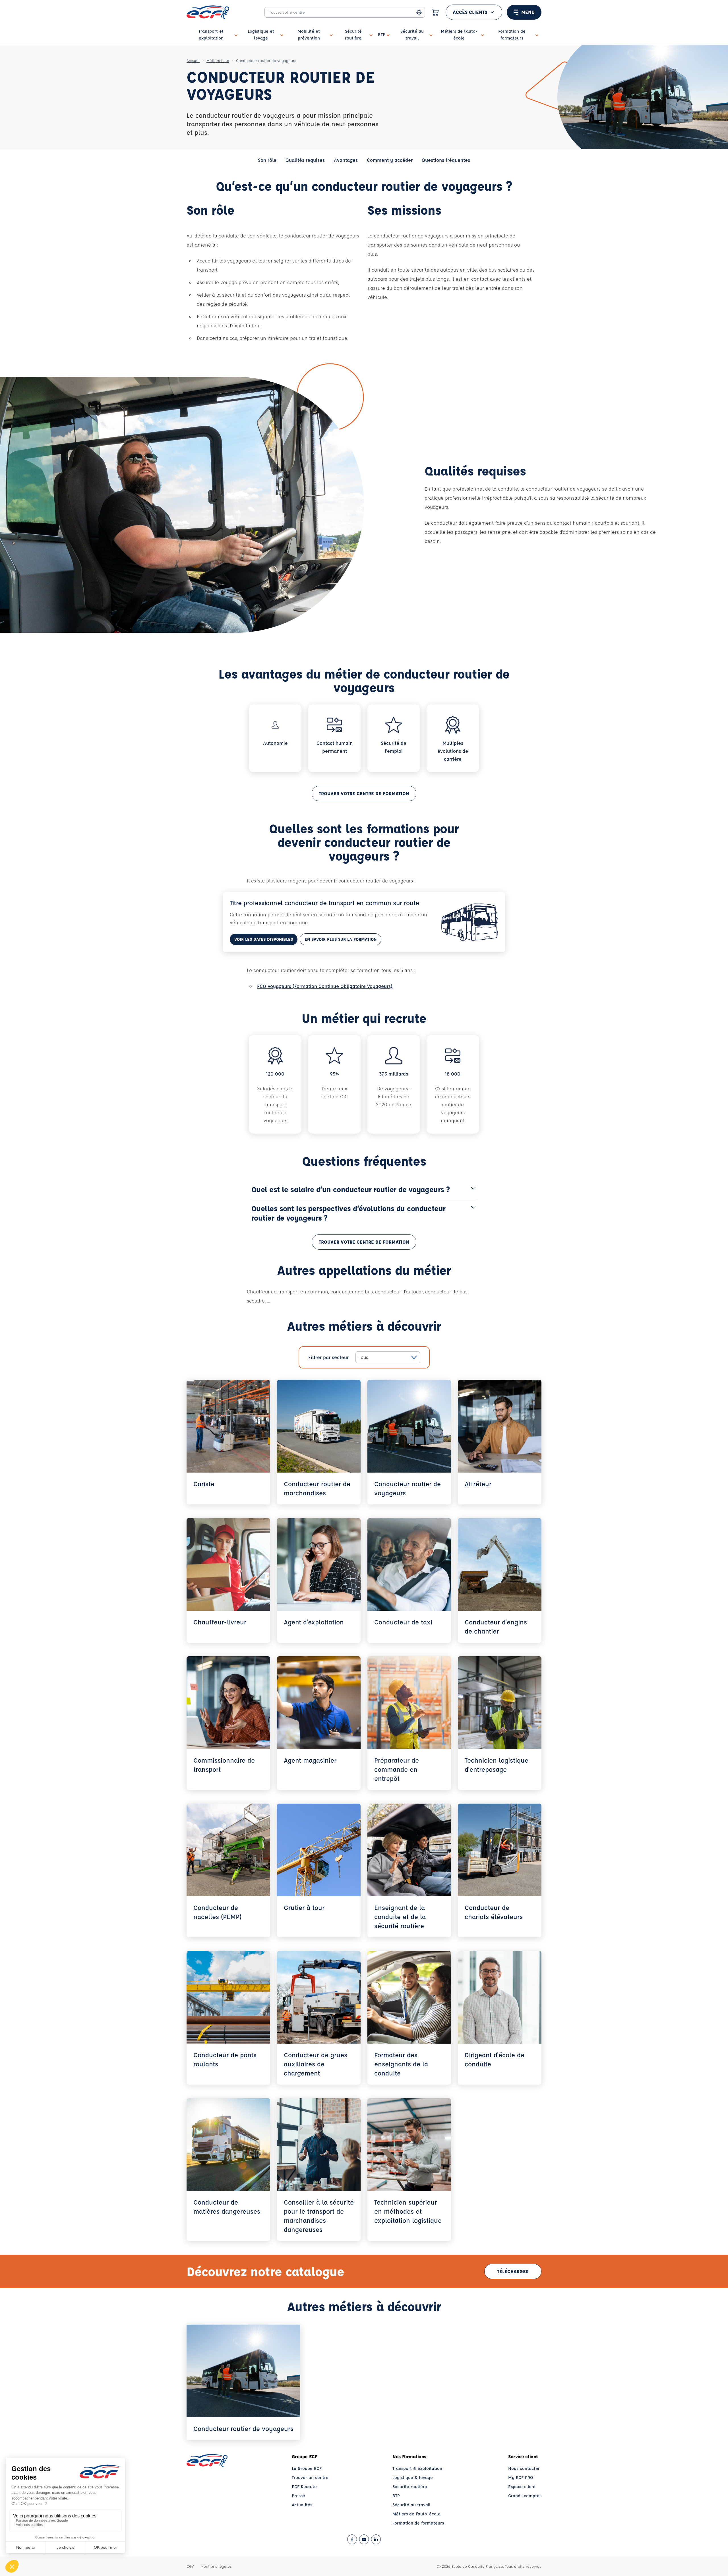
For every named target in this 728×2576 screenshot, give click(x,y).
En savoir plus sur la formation (341, 939)
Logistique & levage (413, 2477)
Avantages (346, 160)
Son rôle (267, 160)
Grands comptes (525, 2496)
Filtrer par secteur (328, 1357)
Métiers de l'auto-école (416, 2514)
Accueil (193, 60)
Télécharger (513, 2271)
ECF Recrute (304, 2487)
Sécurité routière (410, 2487)
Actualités (302, 2505)
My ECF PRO (521, 2477)
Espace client (522, 2487)
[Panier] (435, 12)
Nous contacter (524, 2468)
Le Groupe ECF (307, 2468)
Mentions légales (216, 2566)
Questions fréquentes (446, 160)
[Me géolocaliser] (419, 12)
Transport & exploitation (417, 2468)
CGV (190, 2566)
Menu (528, 12)
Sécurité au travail (411, 2505)
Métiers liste (218, 60)
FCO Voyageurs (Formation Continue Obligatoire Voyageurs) (325, 986)
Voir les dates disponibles (264, 939)
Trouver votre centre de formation (364, 793)
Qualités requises (305, 160)
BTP (396, 2496)
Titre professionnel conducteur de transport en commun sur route (324, 903)
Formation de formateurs (418, 2523)
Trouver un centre (310, 2477)
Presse (298, 2496)
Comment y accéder (390, 160)
